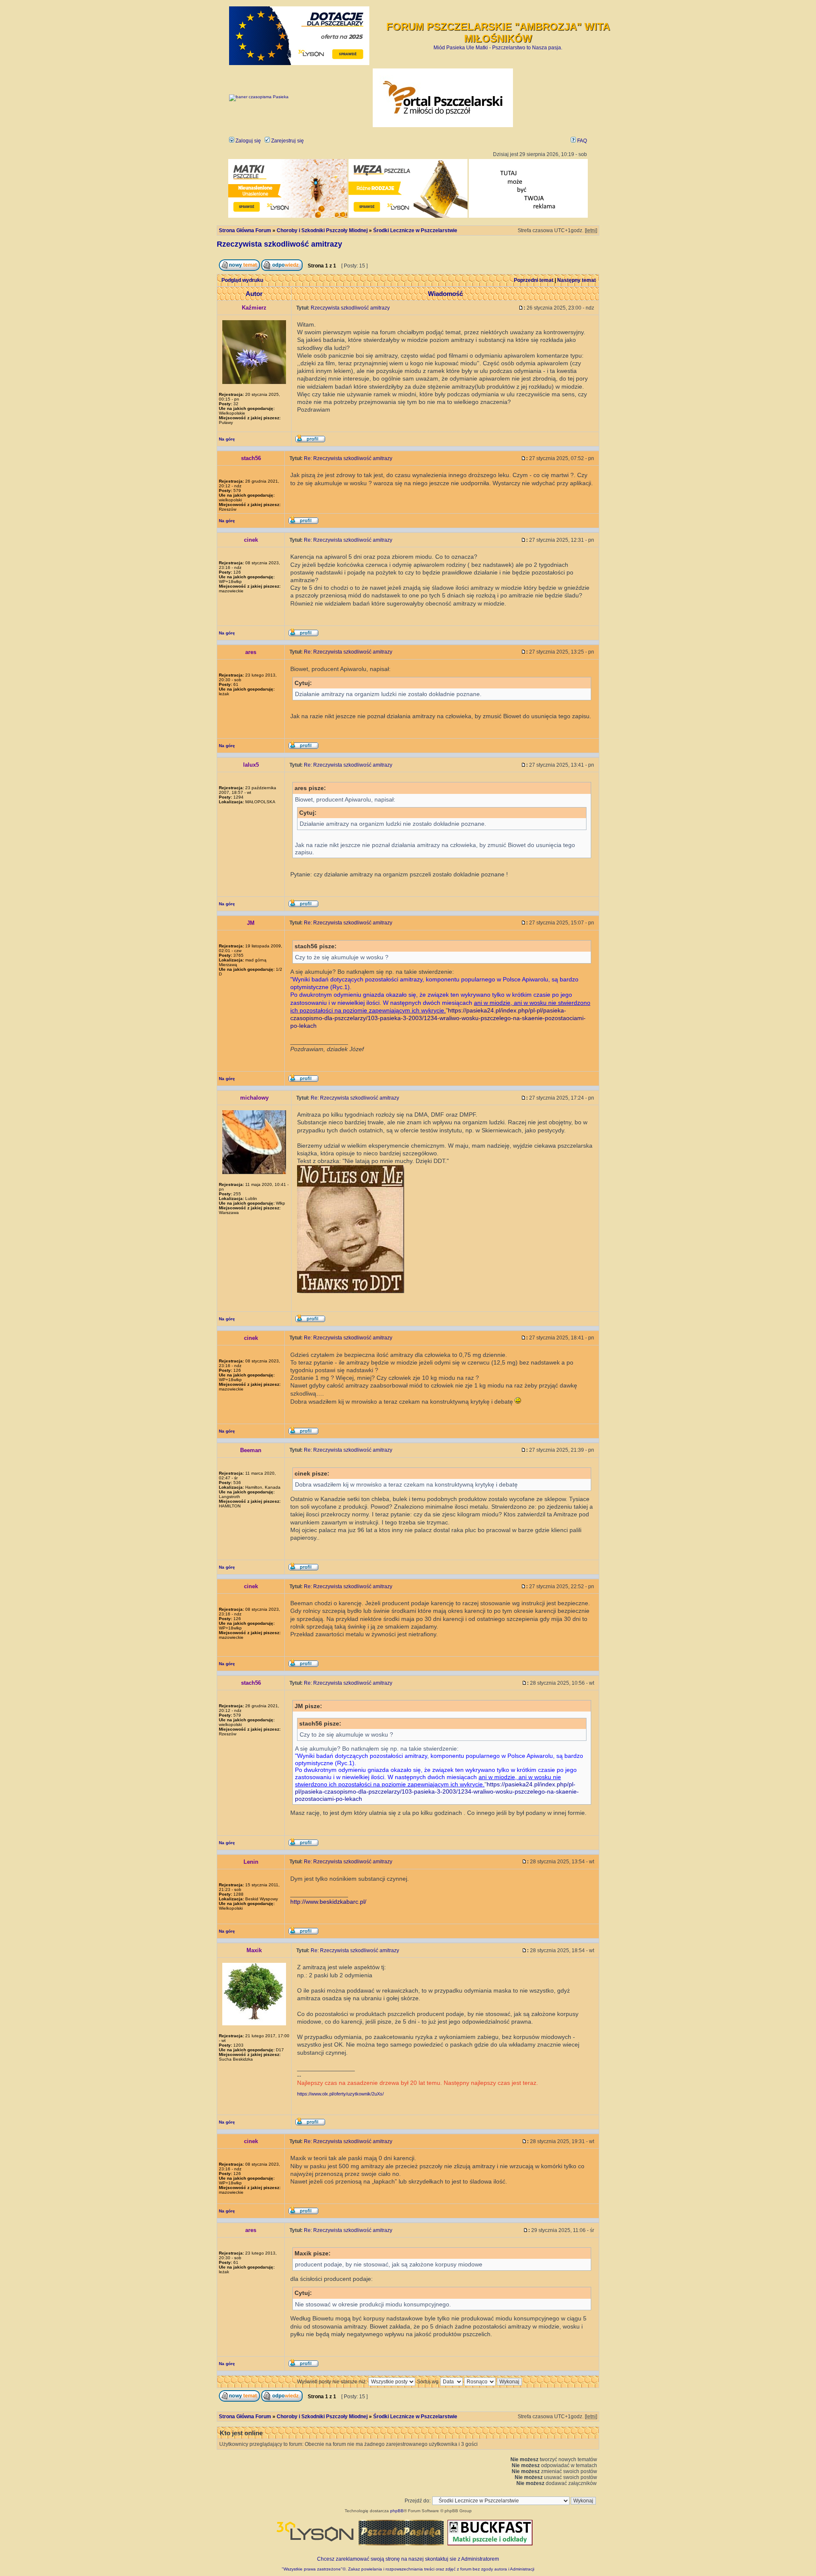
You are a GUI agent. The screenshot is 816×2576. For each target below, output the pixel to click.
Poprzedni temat (534, 280)
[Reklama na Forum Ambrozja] (528, 216)
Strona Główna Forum (245, 230)
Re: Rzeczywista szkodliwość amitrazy (348, 458)
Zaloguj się (248, 141)
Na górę (227, 439)
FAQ (581, 141)
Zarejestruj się (287, 141)
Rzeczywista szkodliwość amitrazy (279, 244)
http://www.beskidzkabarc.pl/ (328, 1902)
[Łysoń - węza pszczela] (408, 216)
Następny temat (577, 280)
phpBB (397, 2511)
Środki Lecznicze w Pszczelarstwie (415, 230)
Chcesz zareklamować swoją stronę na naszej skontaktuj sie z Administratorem (408, 2559)
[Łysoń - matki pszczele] (288, 216)
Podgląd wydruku (242, 280)
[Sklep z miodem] (401, 2544)
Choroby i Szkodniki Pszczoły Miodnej (322, 230)
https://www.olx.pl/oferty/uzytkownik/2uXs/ (340, 2094)
